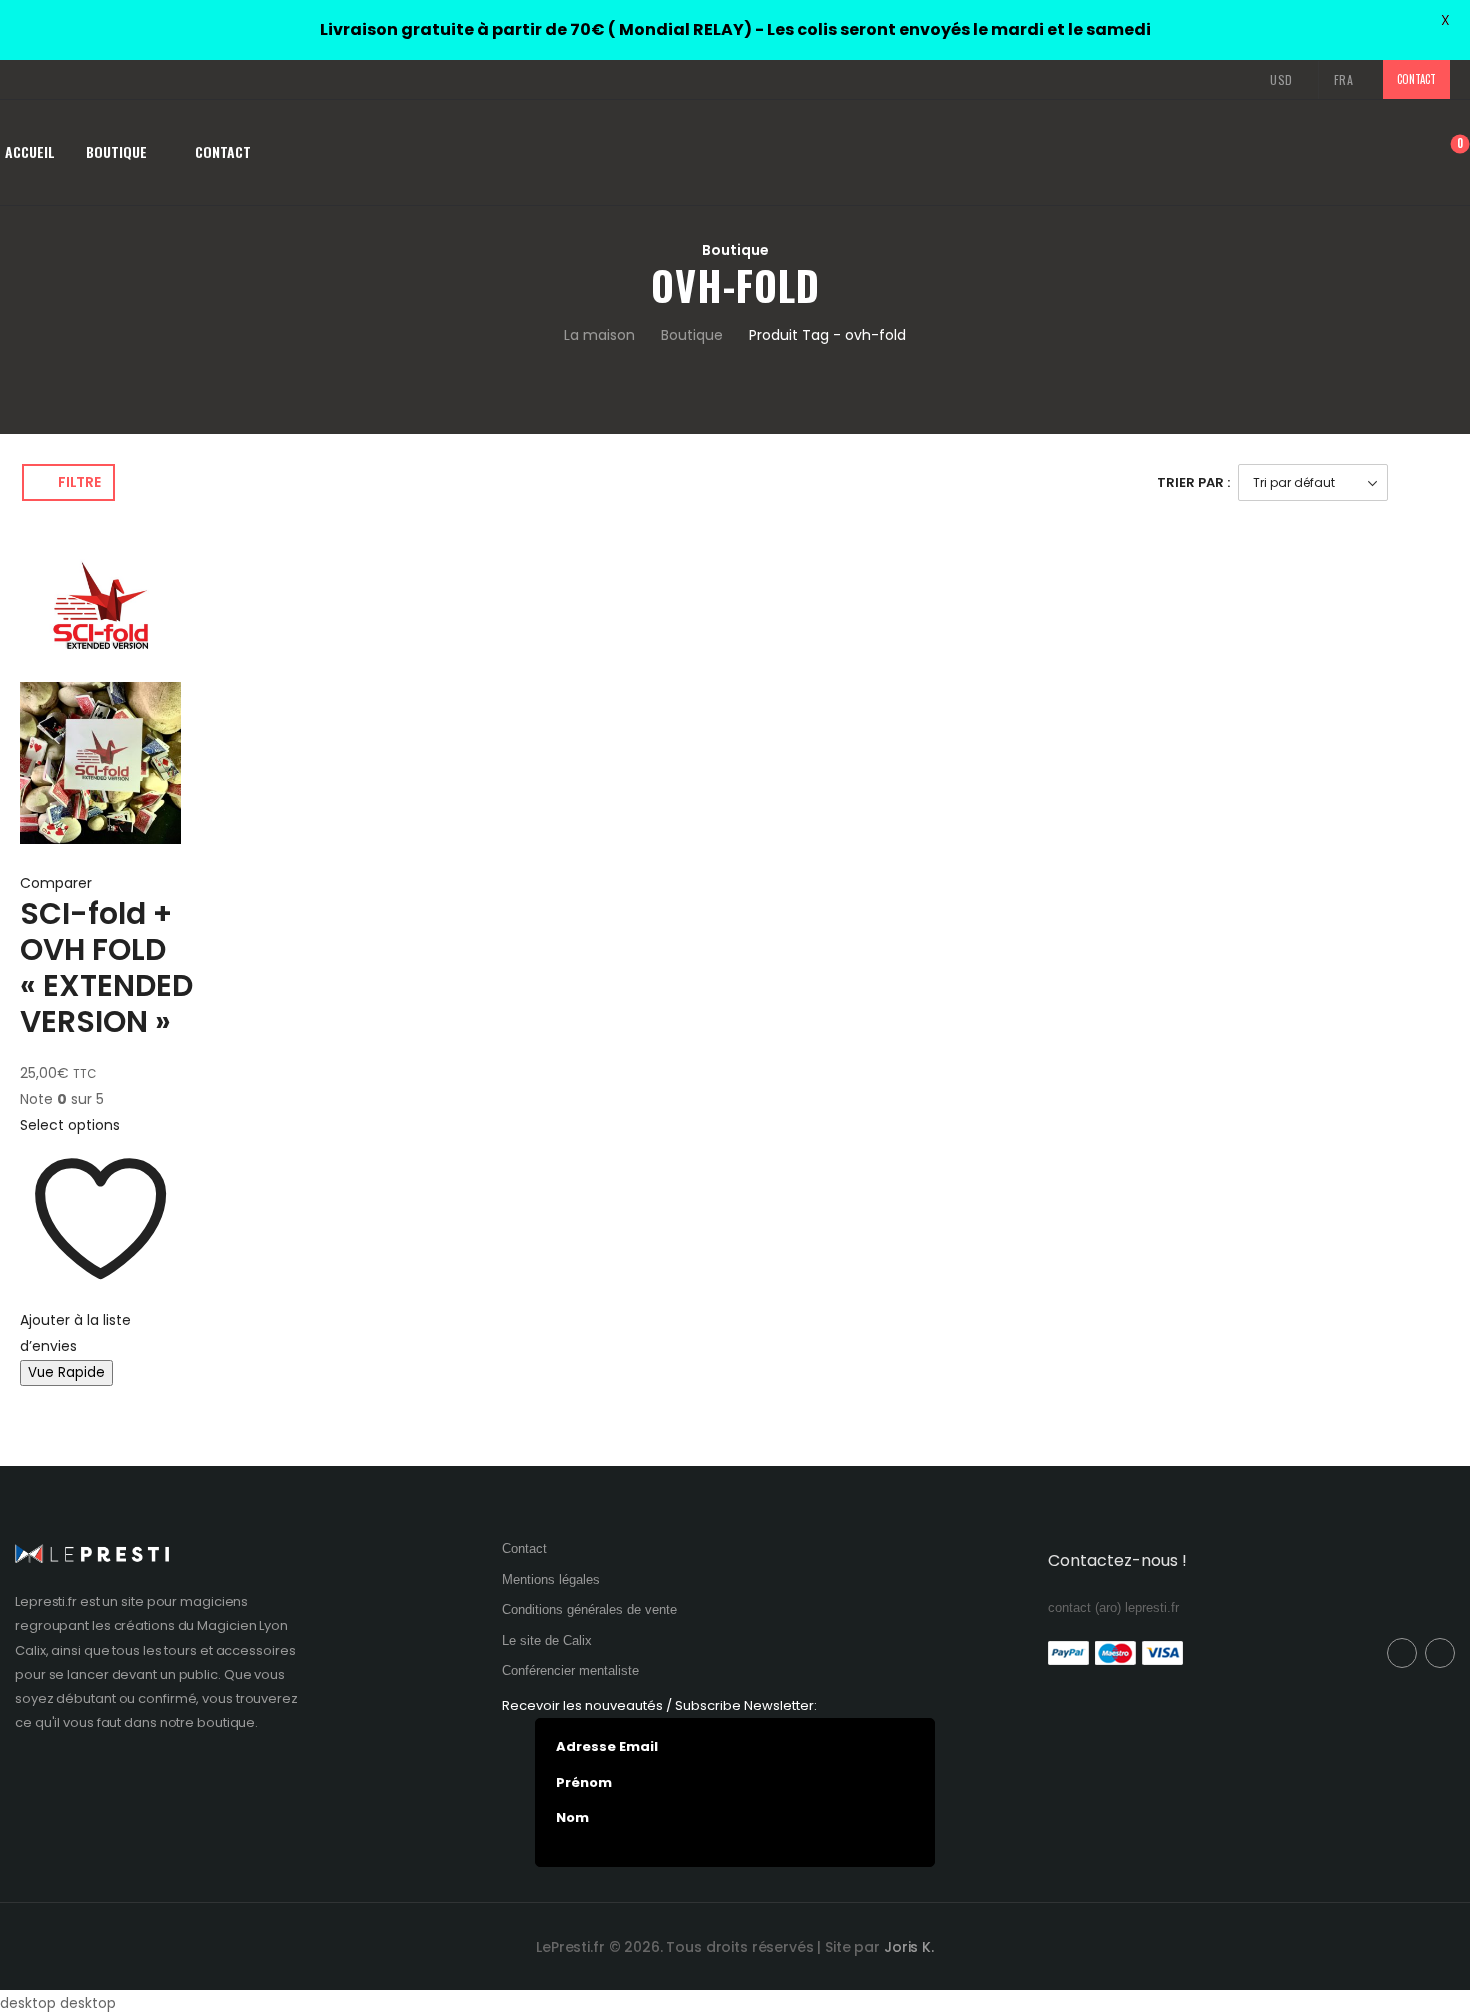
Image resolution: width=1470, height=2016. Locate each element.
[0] (1445, 153)
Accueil (30, 152)
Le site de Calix (547, 1640)
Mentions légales (551, 1579)
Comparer (56, 883)
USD (1281, 79)
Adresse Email (607, 1747)
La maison (599, 335)
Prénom (584, 1783)
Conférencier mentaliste (570, 1670)
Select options (70, 1125)
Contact (1416, 79)
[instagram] (56, 80)
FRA (1344, 79)
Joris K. (909, 1947)
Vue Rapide (66, 1372)
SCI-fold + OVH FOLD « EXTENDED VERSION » (106, 967)
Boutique (116, 152)
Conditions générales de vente (589, 1609)
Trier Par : (1193, 482)
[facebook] (26, 80)
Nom (572, 1818)
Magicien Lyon (242, 1625)
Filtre (79, 482)
